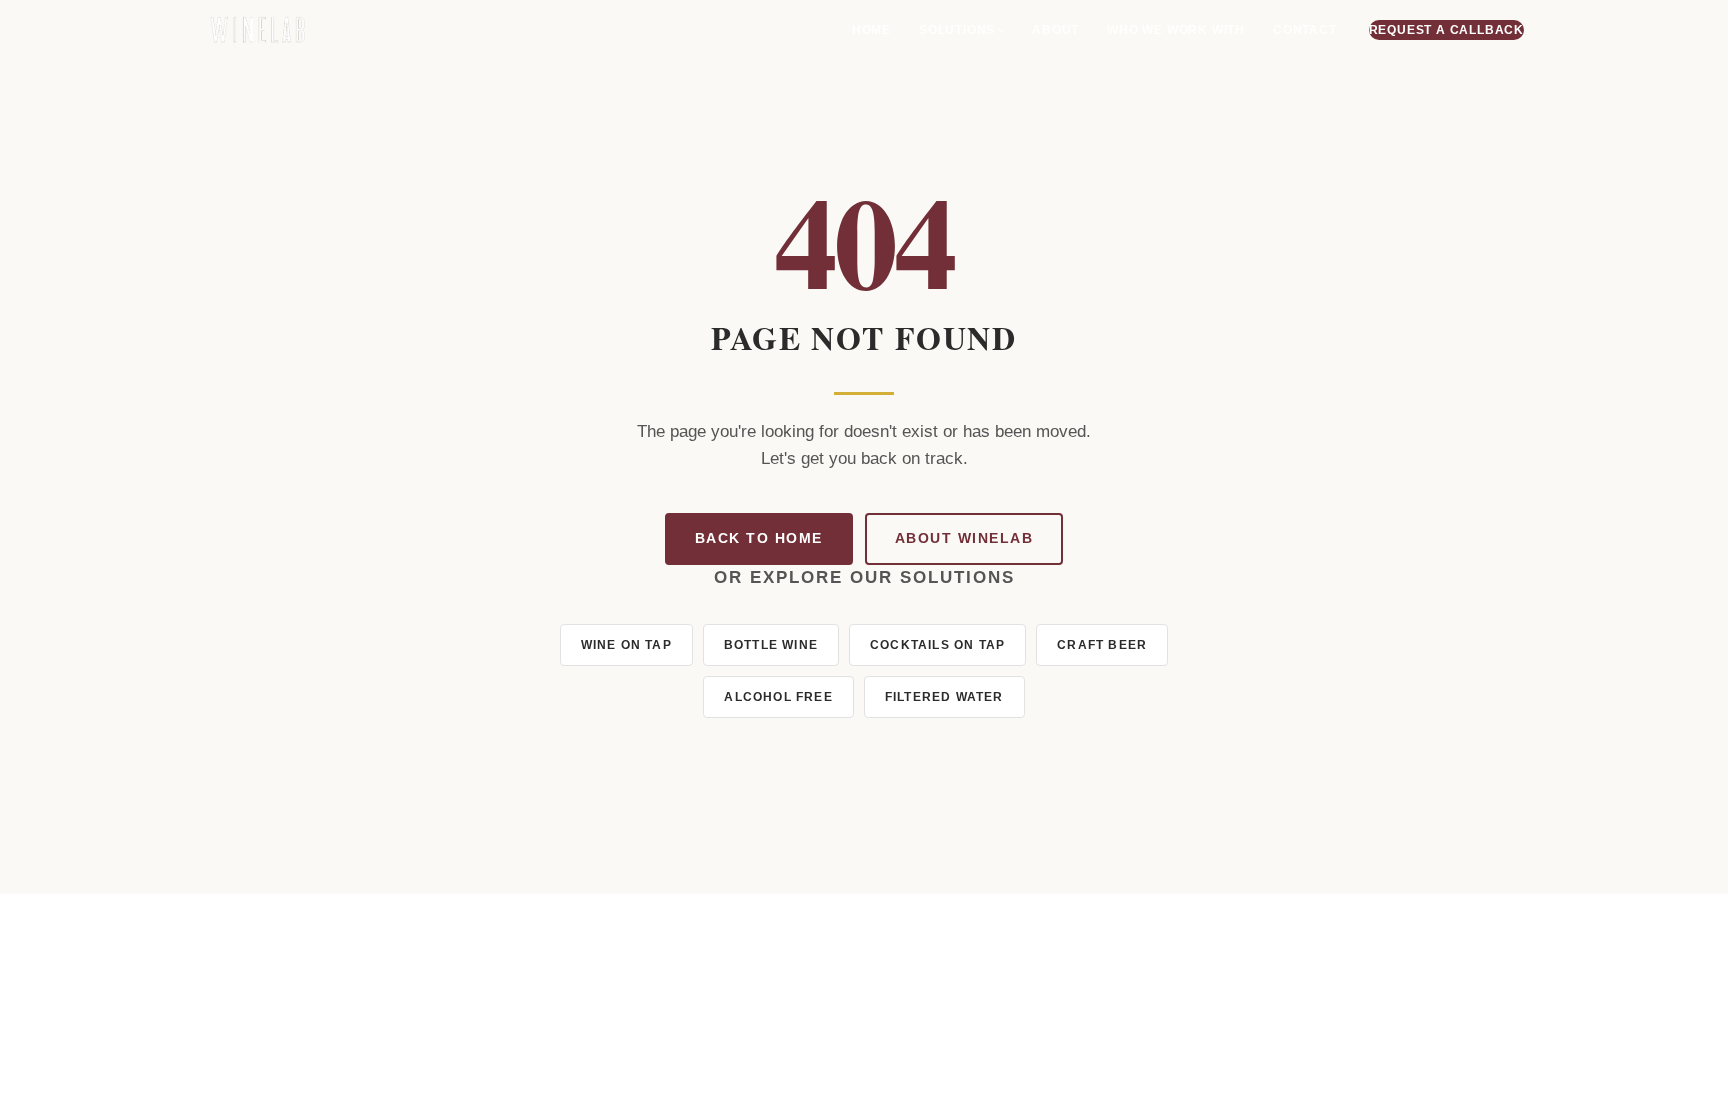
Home (871, 30)
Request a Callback (1446, 30)
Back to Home (759, 538)
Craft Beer (1102, 645)
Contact (1305, 30)
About (1055, 30)
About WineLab (964, 538)
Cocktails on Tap (937, 645)
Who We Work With (1176, 30)
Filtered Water (944, 697)
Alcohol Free (778, 697)
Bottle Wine (771, 645)
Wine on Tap (626, 645)
